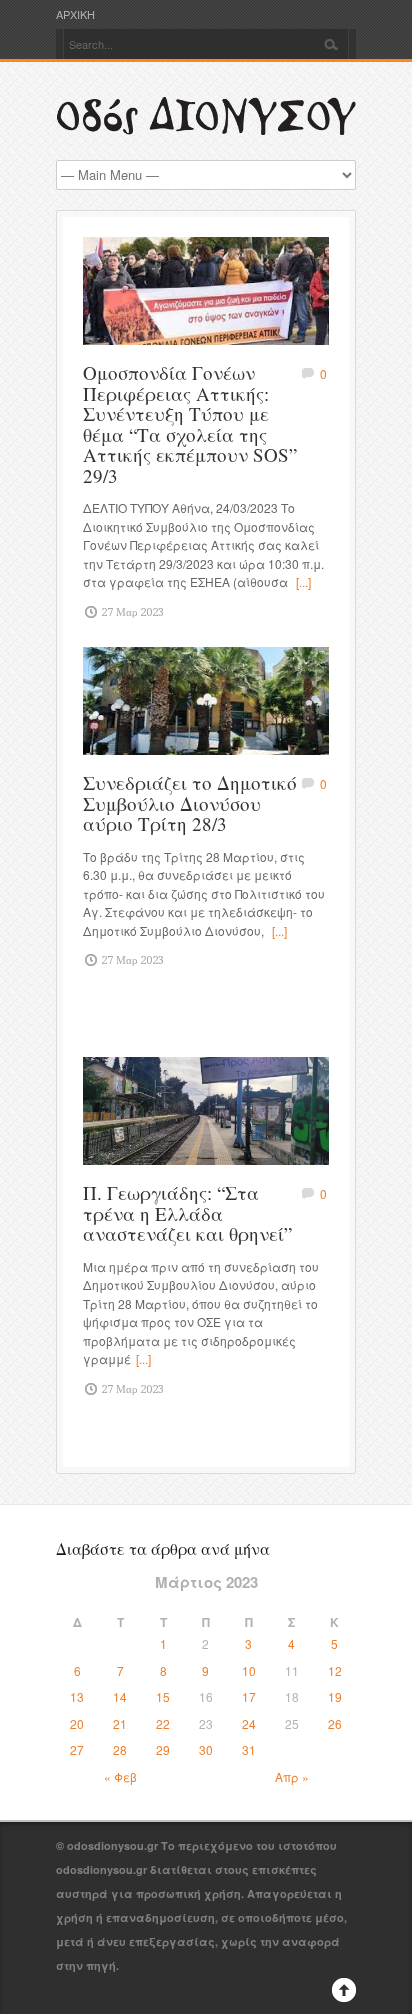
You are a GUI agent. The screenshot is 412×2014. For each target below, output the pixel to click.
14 (120, 1696)
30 (206, 1749)
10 (249, 1670)
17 (249, 1696)
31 (249, 1749)
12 (335, 1670)
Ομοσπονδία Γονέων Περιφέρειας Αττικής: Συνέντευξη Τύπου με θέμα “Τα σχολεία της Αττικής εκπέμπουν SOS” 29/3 (190, 424)
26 (335, 1723)
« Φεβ (120, 1776)
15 (163, 1696)
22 (163, 1723)
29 (163, 1749)
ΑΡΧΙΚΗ (75, 14)
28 (120, 1749)
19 (335, 1696)
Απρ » (292, 1776)
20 (77, 1723)
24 (249, 1723)
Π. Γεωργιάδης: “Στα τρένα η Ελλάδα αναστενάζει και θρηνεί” (187, 1213)
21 (120, 1723)
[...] (303, 581)
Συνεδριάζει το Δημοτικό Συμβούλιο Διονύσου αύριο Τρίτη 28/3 (190, 803)
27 (77, 1749)
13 (77, 1696)
